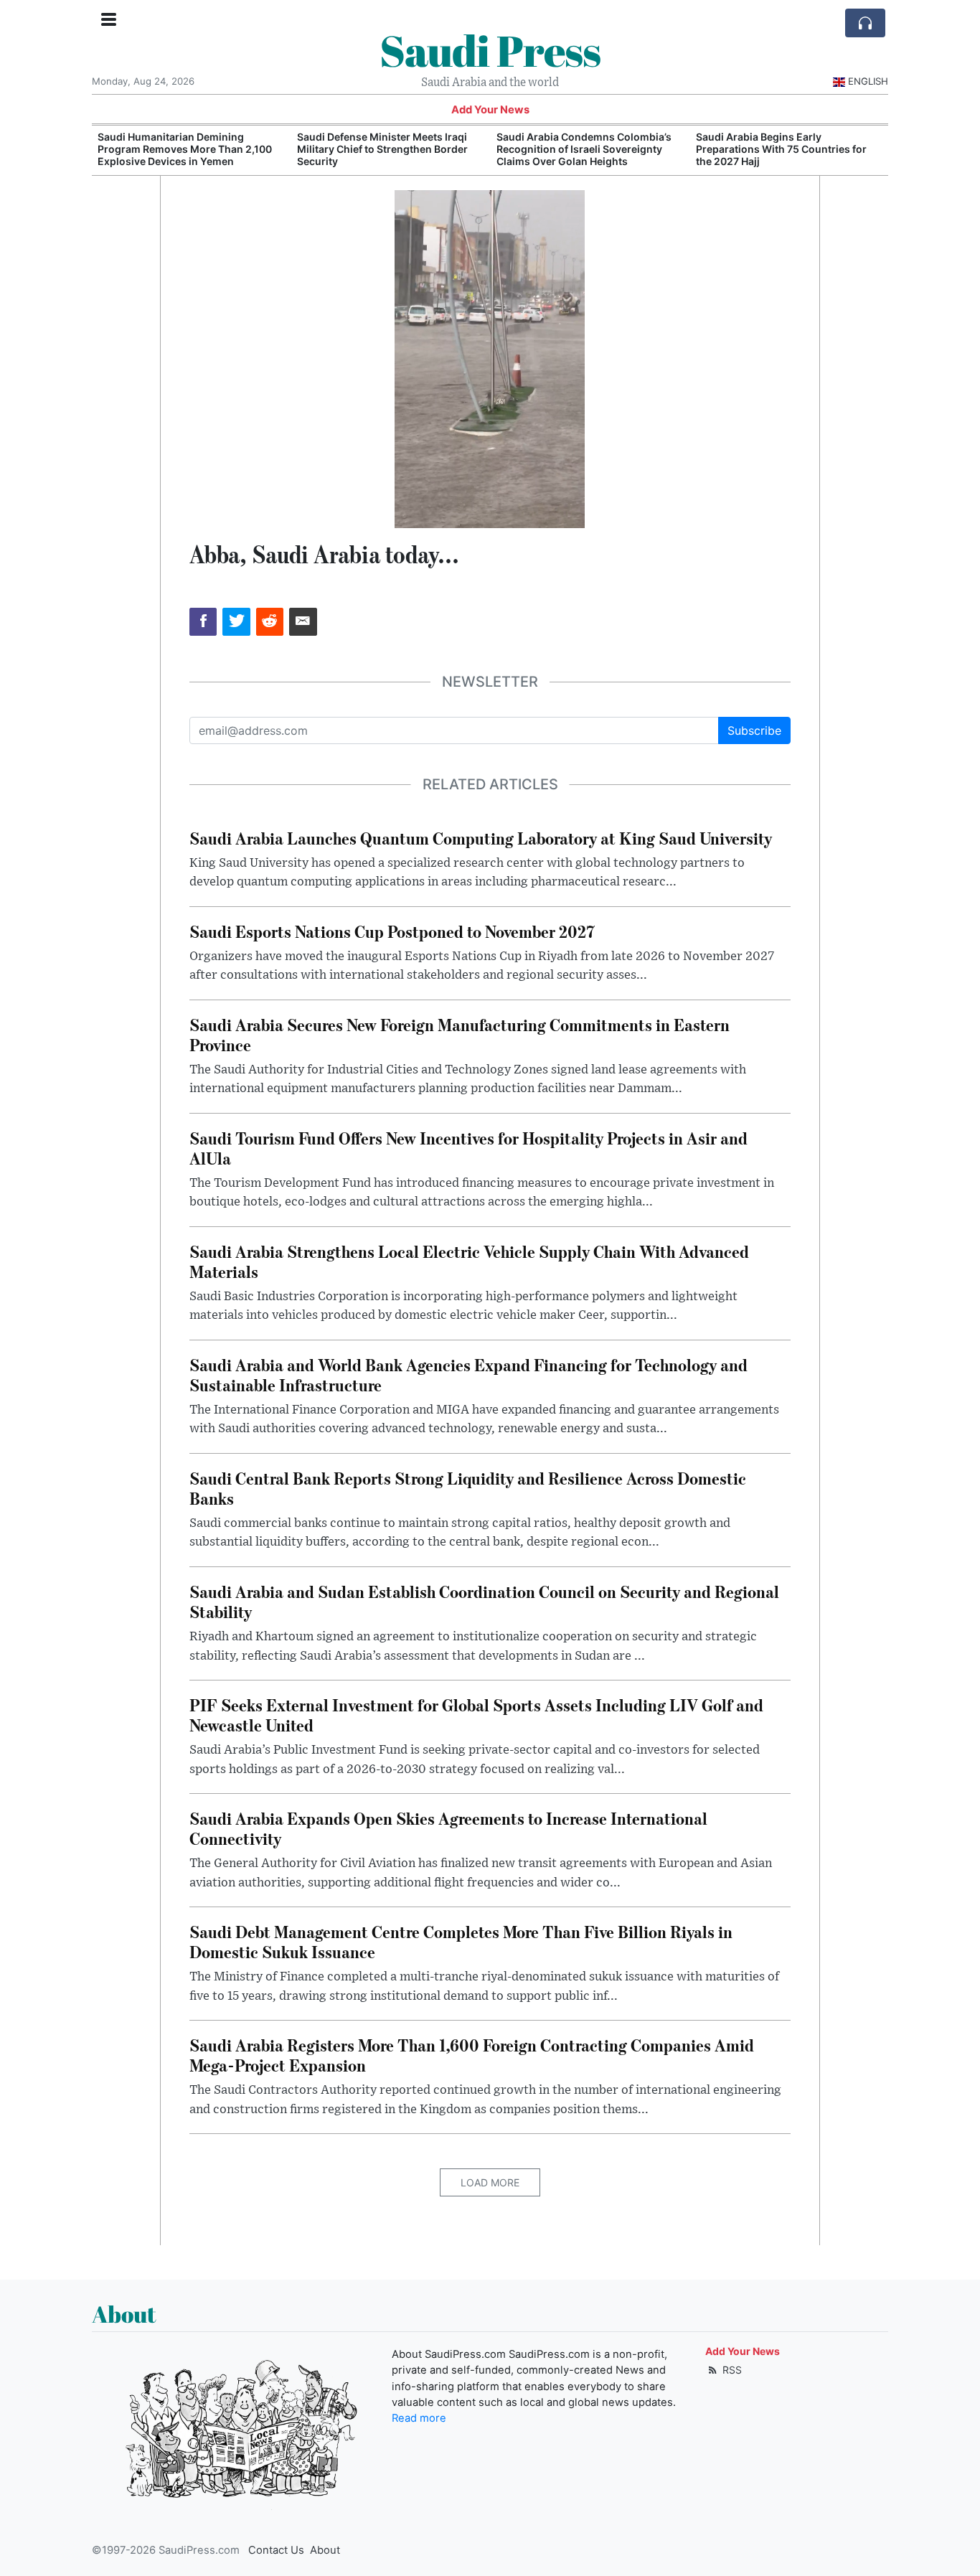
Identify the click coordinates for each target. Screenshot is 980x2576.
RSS (731, 2370)
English (868, 81)
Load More (490, 2182)
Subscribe (754, 730)
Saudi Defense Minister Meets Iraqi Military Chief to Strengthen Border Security (382, 149)
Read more (419, 2418)
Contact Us (276, 2550)
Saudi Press (490, 50)
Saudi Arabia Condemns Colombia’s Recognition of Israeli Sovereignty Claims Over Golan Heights (584, 149)
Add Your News (490, 110)
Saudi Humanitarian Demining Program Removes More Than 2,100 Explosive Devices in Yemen (185, 149)
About (325, 2550)
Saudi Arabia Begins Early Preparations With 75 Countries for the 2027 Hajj (781, 149)
